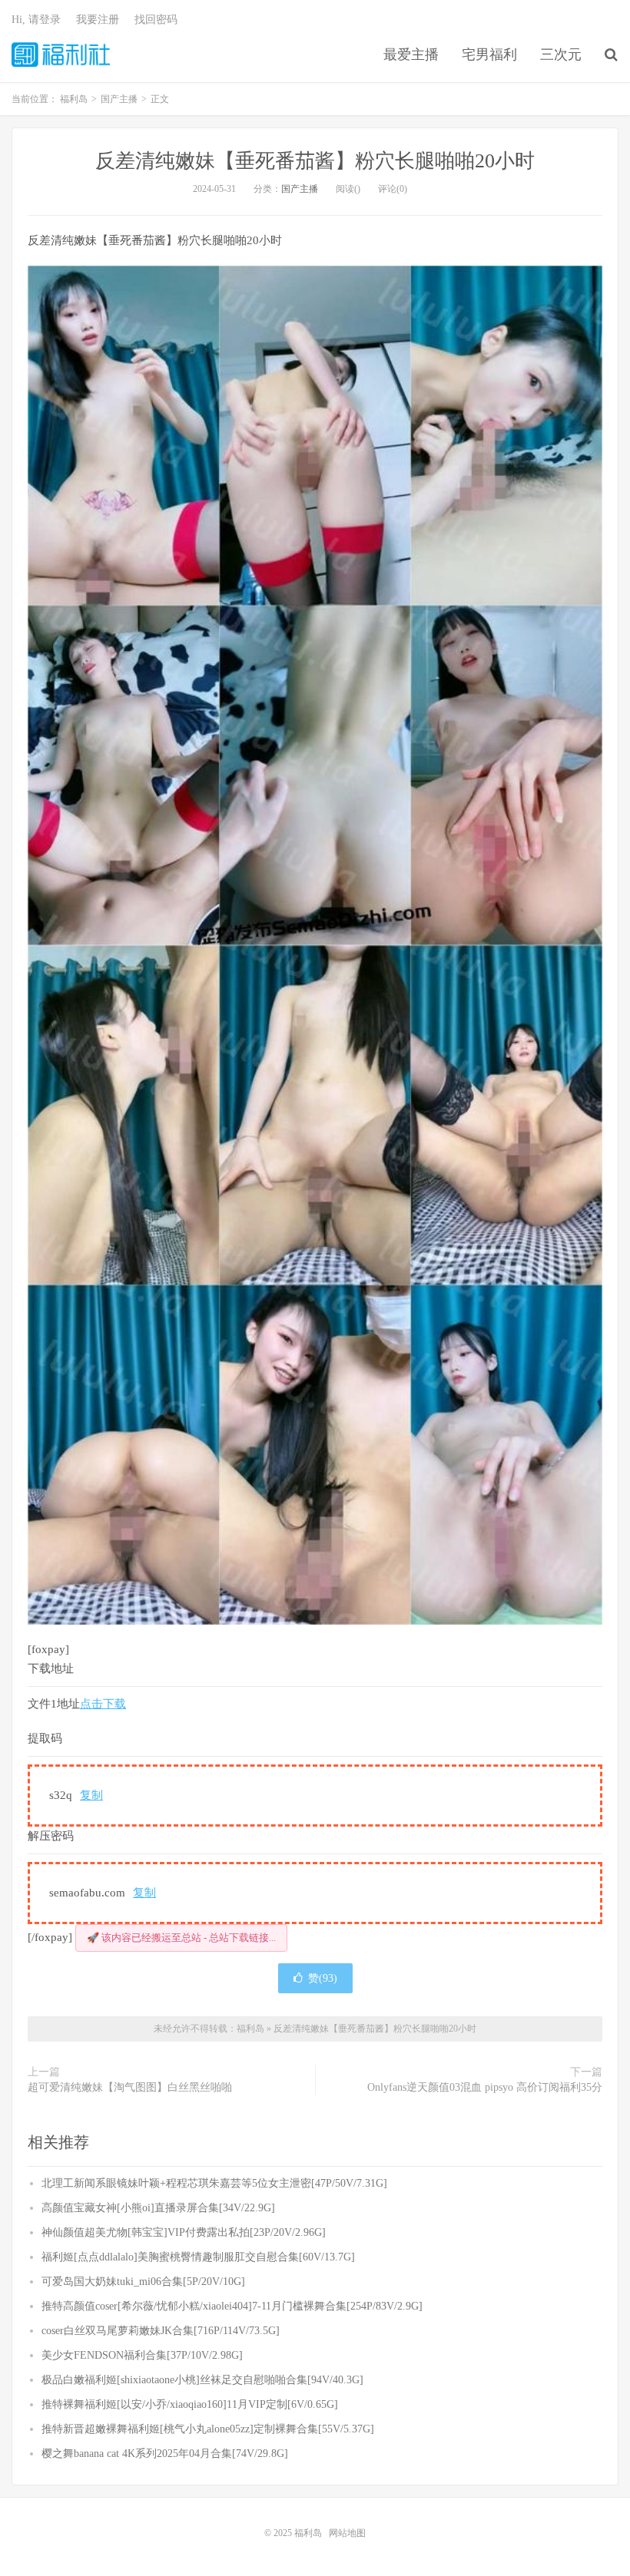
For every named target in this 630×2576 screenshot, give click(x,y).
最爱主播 (411, 55)
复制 (91, 1795)
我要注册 (98, 20)
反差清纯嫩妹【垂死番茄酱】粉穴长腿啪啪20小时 (315, 161)
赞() (323, 1978)
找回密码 (156, 20)
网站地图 (347, 2533)
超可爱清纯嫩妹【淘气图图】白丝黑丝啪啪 (130, 2087)
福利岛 (61, 55)
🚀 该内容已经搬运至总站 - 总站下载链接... (181, 1938)
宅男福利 (489, 55)
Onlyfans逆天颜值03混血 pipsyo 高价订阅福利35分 (485, 2087)
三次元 (561, 55)
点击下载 (103, 1704)
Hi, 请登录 (36, 20)
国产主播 (300, 189)
